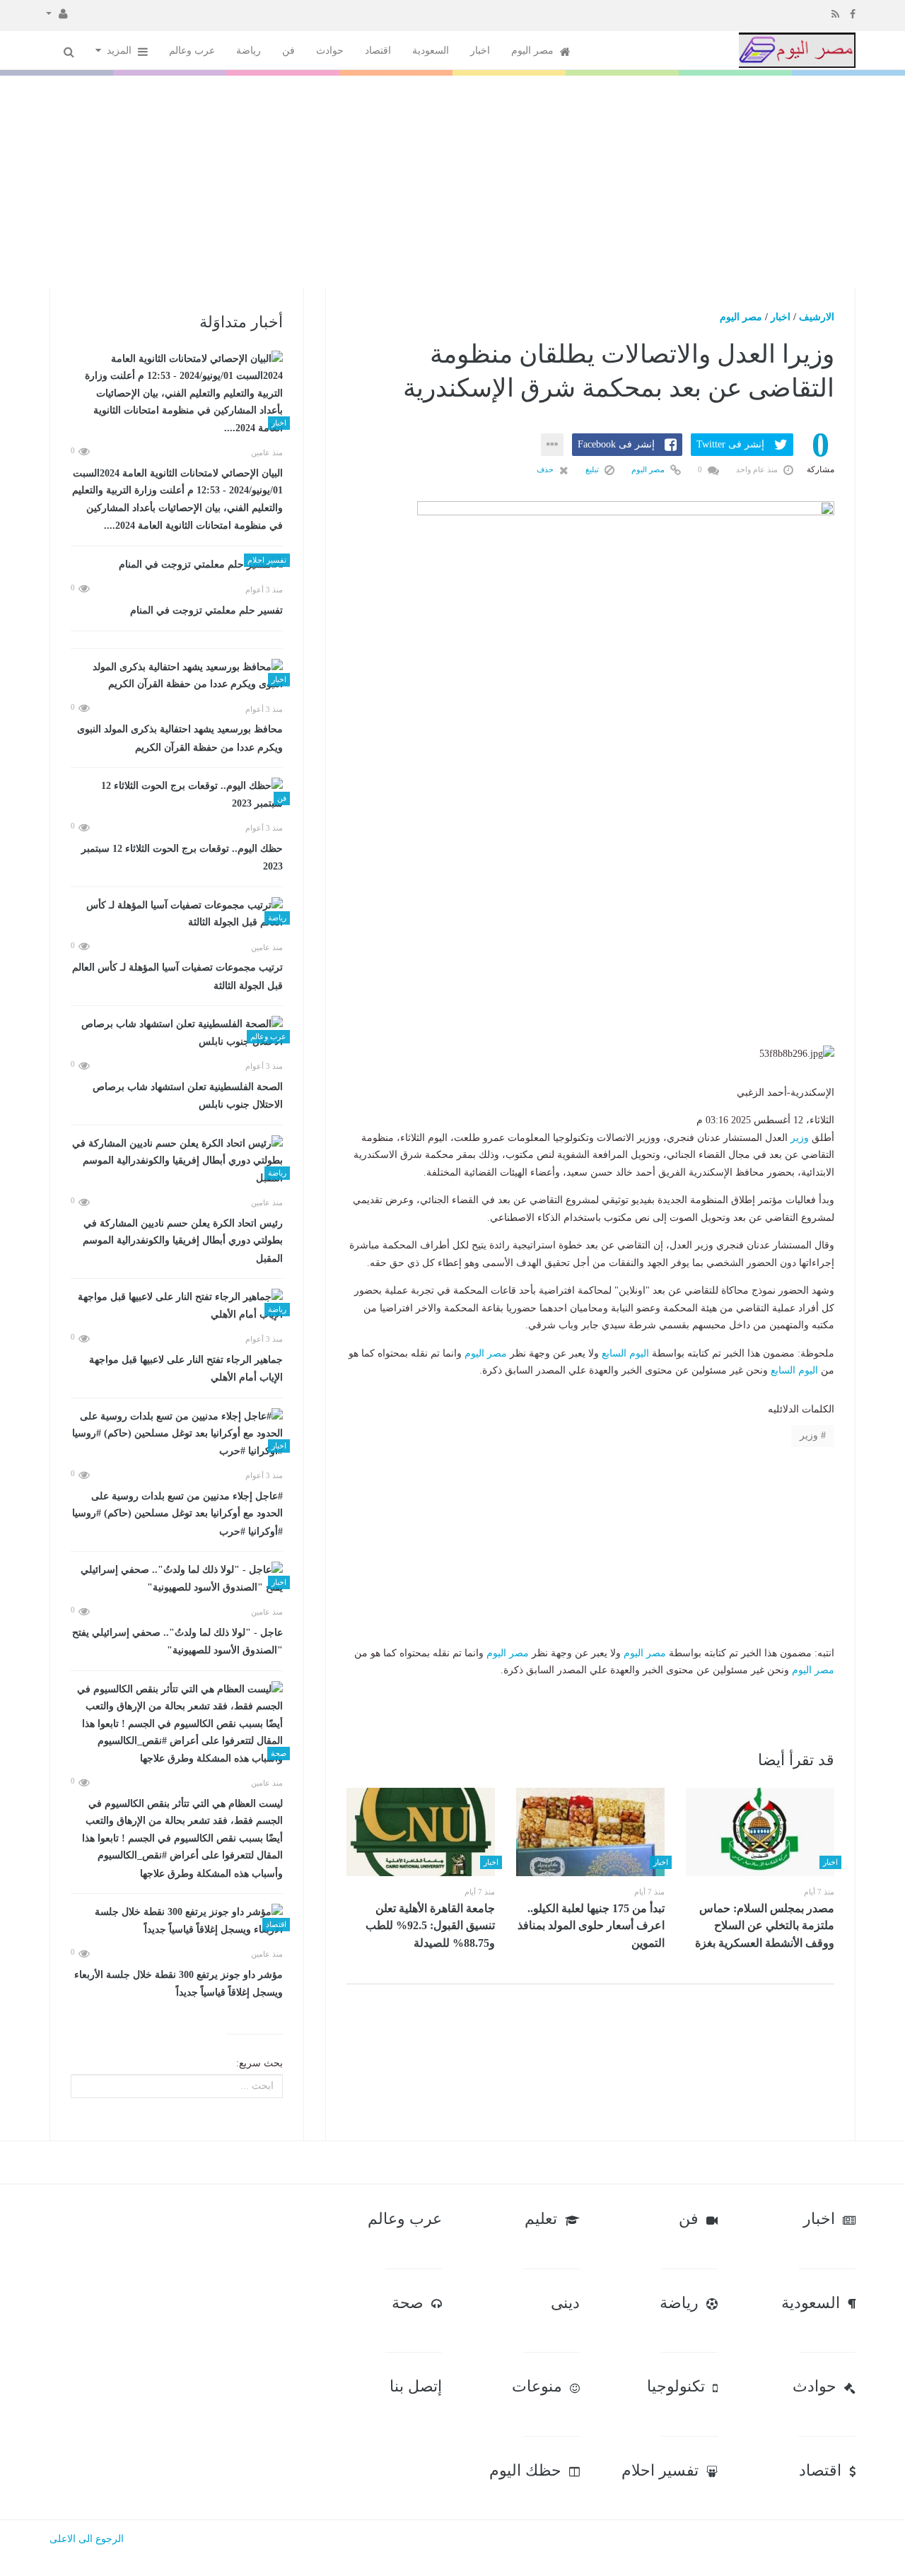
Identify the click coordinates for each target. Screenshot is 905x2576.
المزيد (121, 51)
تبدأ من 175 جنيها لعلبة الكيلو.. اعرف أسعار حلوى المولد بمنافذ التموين (591, 1926)
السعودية (431, 51)
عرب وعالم (192, 51)
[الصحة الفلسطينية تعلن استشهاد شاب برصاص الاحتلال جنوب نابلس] (177, 1033)
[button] (57, 13)
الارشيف (817, 317)
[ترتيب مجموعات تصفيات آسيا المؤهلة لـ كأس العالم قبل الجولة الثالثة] (177, 914)
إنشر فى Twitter (730, 444)
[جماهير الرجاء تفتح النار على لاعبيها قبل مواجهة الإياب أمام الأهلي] (177, 1306)
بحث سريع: (259, 2063)
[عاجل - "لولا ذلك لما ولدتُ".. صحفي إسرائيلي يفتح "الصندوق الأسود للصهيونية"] (177, 1579)
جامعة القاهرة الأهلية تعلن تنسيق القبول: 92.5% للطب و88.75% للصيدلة (430, 1926)
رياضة (249, 51)
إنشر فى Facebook (616, 444)
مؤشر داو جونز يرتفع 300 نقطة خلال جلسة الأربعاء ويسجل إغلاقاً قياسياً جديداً (179, 1984)
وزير (800, 1138)
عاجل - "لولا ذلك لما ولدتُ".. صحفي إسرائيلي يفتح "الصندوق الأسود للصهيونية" (177, 1642)
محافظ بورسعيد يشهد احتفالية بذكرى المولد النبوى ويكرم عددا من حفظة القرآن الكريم (180, 738)
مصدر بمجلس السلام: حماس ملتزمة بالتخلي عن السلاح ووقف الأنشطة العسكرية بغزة (765, 1926)
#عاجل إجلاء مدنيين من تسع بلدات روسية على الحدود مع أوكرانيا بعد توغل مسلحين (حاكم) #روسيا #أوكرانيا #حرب (177, 1514)
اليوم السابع (625, 1353)
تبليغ (593, 469)
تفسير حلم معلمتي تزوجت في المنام (206, 610)
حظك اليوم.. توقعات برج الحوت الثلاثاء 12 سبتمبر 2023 (182, 858)
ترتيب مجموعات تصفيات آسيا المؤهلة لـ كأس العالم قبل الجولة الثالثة (177, 977)
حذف (546, 469)
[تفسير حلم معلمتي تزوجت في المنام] (177, 565)
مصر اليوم (534, 51)
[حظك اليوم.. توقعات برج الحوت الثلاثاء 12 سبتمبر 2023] (177, 795)
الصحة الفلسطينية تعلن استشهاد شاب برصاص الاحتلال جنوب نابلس (188, 1096)
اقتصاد (378, 51)
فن (288, 51)
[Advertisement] (452, 182)
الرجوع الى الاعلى (87, 2539)
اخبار (480, 51)
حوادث (330, 51)
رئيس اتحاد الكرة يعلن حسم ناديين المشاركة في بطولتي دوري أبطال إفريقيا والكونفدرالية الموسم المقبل (183, 1241)
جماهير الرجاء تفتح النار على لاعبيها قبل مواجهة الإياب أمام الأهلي (186, 1369)
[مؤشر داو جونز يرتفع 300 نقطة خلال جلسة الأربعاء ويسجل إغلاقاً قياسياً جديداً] (177, 1921)
